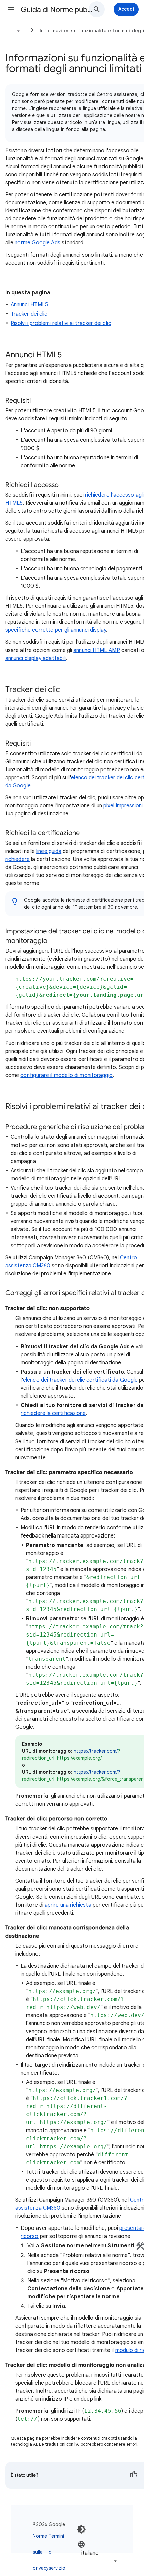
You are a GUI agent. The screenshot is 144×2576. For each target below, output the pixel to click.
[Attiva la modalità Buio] (81, 2529)
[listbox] (98, 2552)
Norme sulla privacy (41, 2552)
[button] (11, 9)
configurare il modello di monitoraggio (66, 1075)
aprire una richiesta (68, 1905)
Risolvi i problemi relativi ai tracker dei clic (61, 323)
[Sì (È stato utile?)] (134, 2475)
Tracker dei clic (29, 314)
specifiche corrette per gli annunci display (56, 630)
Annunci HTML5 (29, 305)
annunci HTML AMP (96, 650)
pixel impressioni (123, 806)
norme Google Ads (37, 243)
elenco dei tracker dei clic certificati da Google (80, 1380)
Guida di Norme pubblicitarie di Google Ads (57, 10)
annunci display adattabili (35, 658)
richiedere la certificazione (53, 1413)
